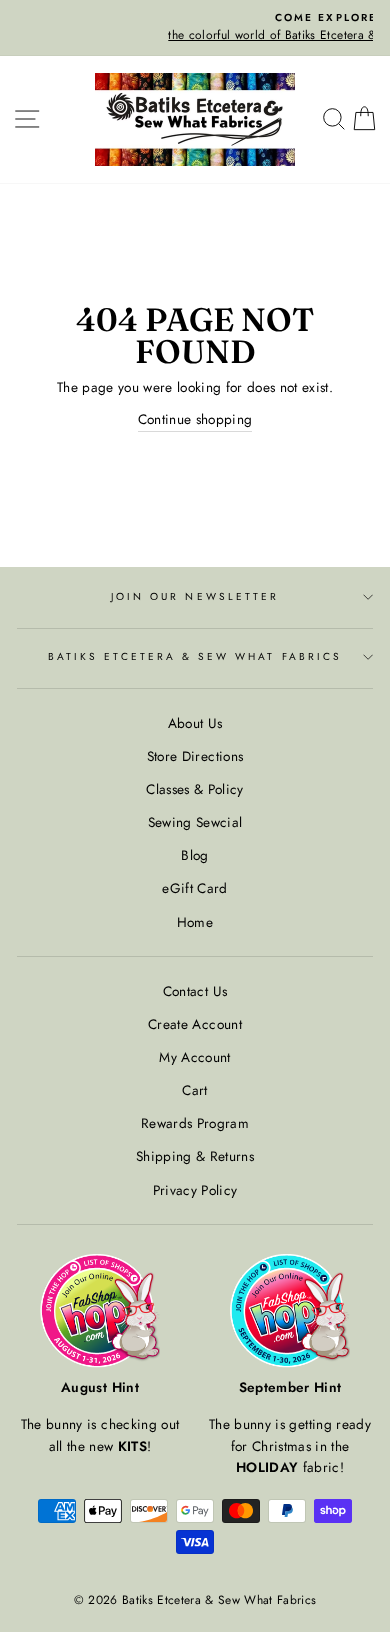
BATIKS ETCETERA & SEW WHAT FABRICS (195, 656)
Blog (194, 855)
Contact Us (195, 991)
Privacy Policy (195, 1190)
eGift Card (194, 888)
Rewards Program (195, 1123)
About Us (195, 723)
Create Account (195, 1024)
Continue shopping (195, 419)
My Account (194, 1057)
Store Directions (195, 756)
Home (195, 922)
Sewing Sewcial (195, 822)
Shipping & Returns (195, 1156)
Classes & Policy (194, 789)
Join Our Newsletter (195, 596)
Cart (194, 1090)
